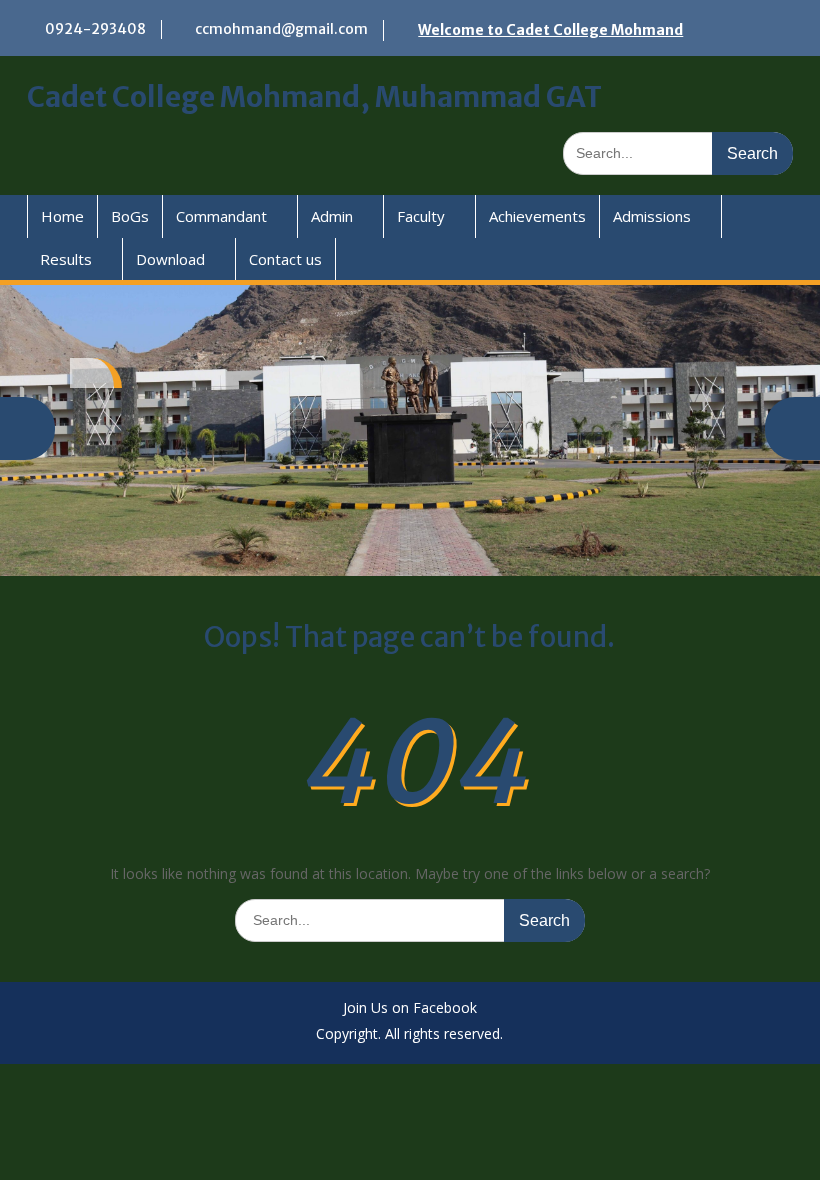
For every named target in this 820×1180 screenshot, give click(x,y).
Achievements (537, 216)
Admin (332, 216)
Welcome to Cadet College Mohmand (550, 30)
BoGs (130, 216)
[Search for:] (678, 152)
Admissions (652, 216)
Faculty (421, 216)
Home (62, 216)
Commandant (221, 216)
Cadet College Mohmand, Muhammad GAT (314, 97)
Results (66, 259)
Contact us (285, 259)
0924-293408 (95, 29)
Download (170, 259)
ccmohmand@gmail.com (281, 29)
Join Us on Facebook (410, 1008)
